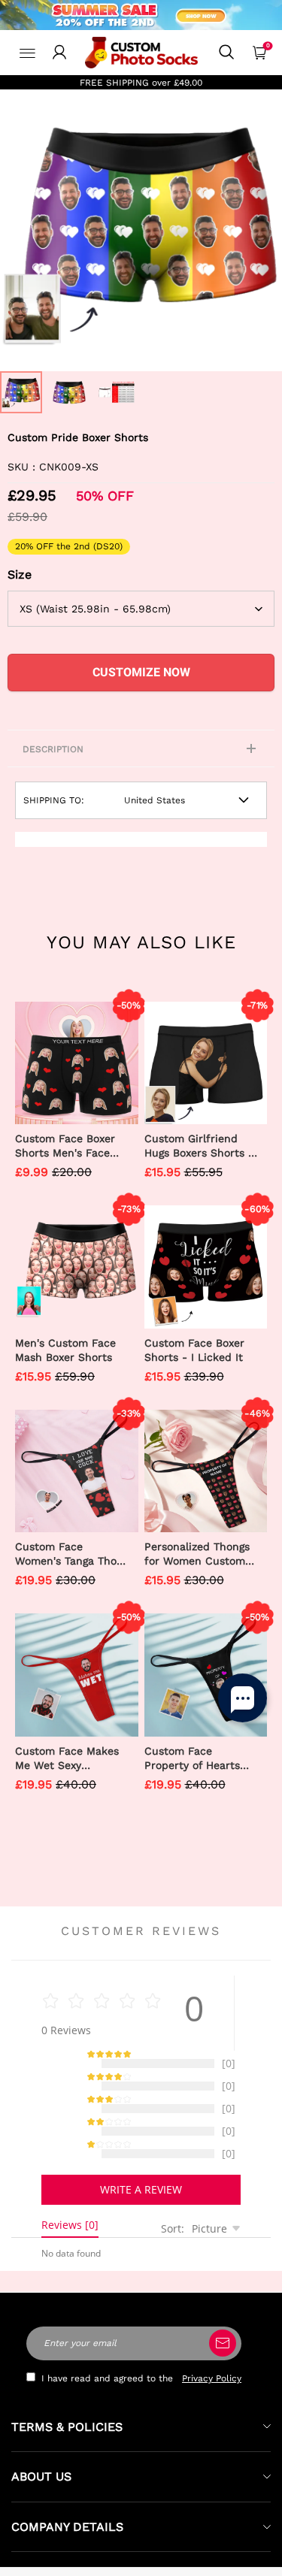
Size (20, 574)
